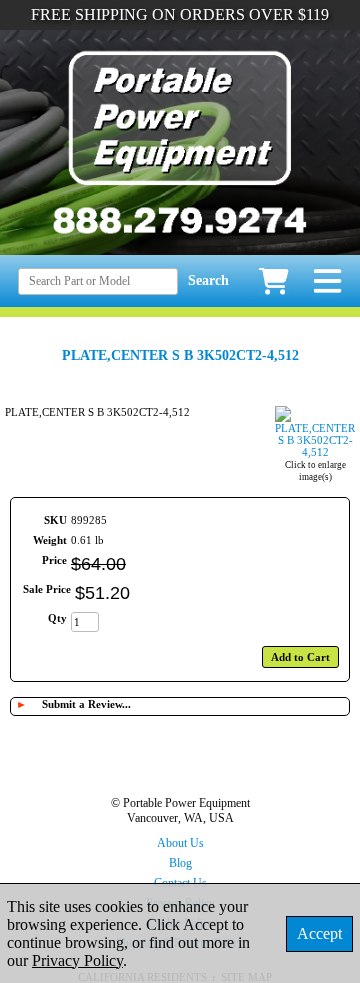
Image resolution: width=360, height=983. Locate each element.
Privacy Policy (77, 960)
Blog (180, 863)
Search (208, 280)
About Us (180, 843)
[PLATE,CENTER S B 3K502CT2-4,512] (315, 452)
